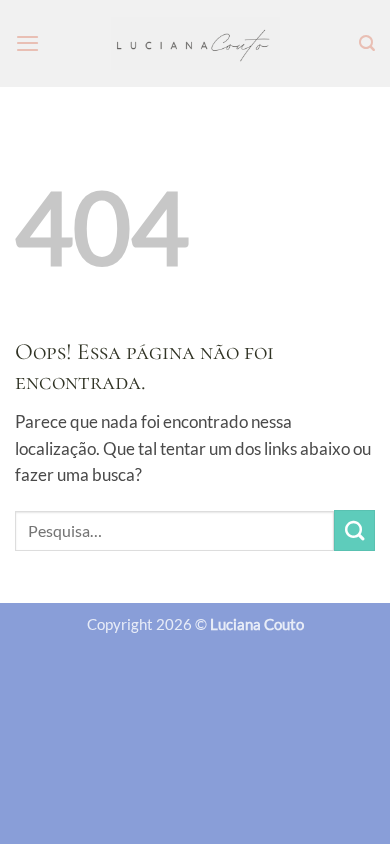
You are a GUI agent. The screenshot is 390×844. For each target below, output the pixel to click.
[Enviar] (354, 530)
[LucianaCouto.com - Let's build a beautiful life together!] (195, 43)
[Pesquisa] (367, 43)
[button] (27, 43)
